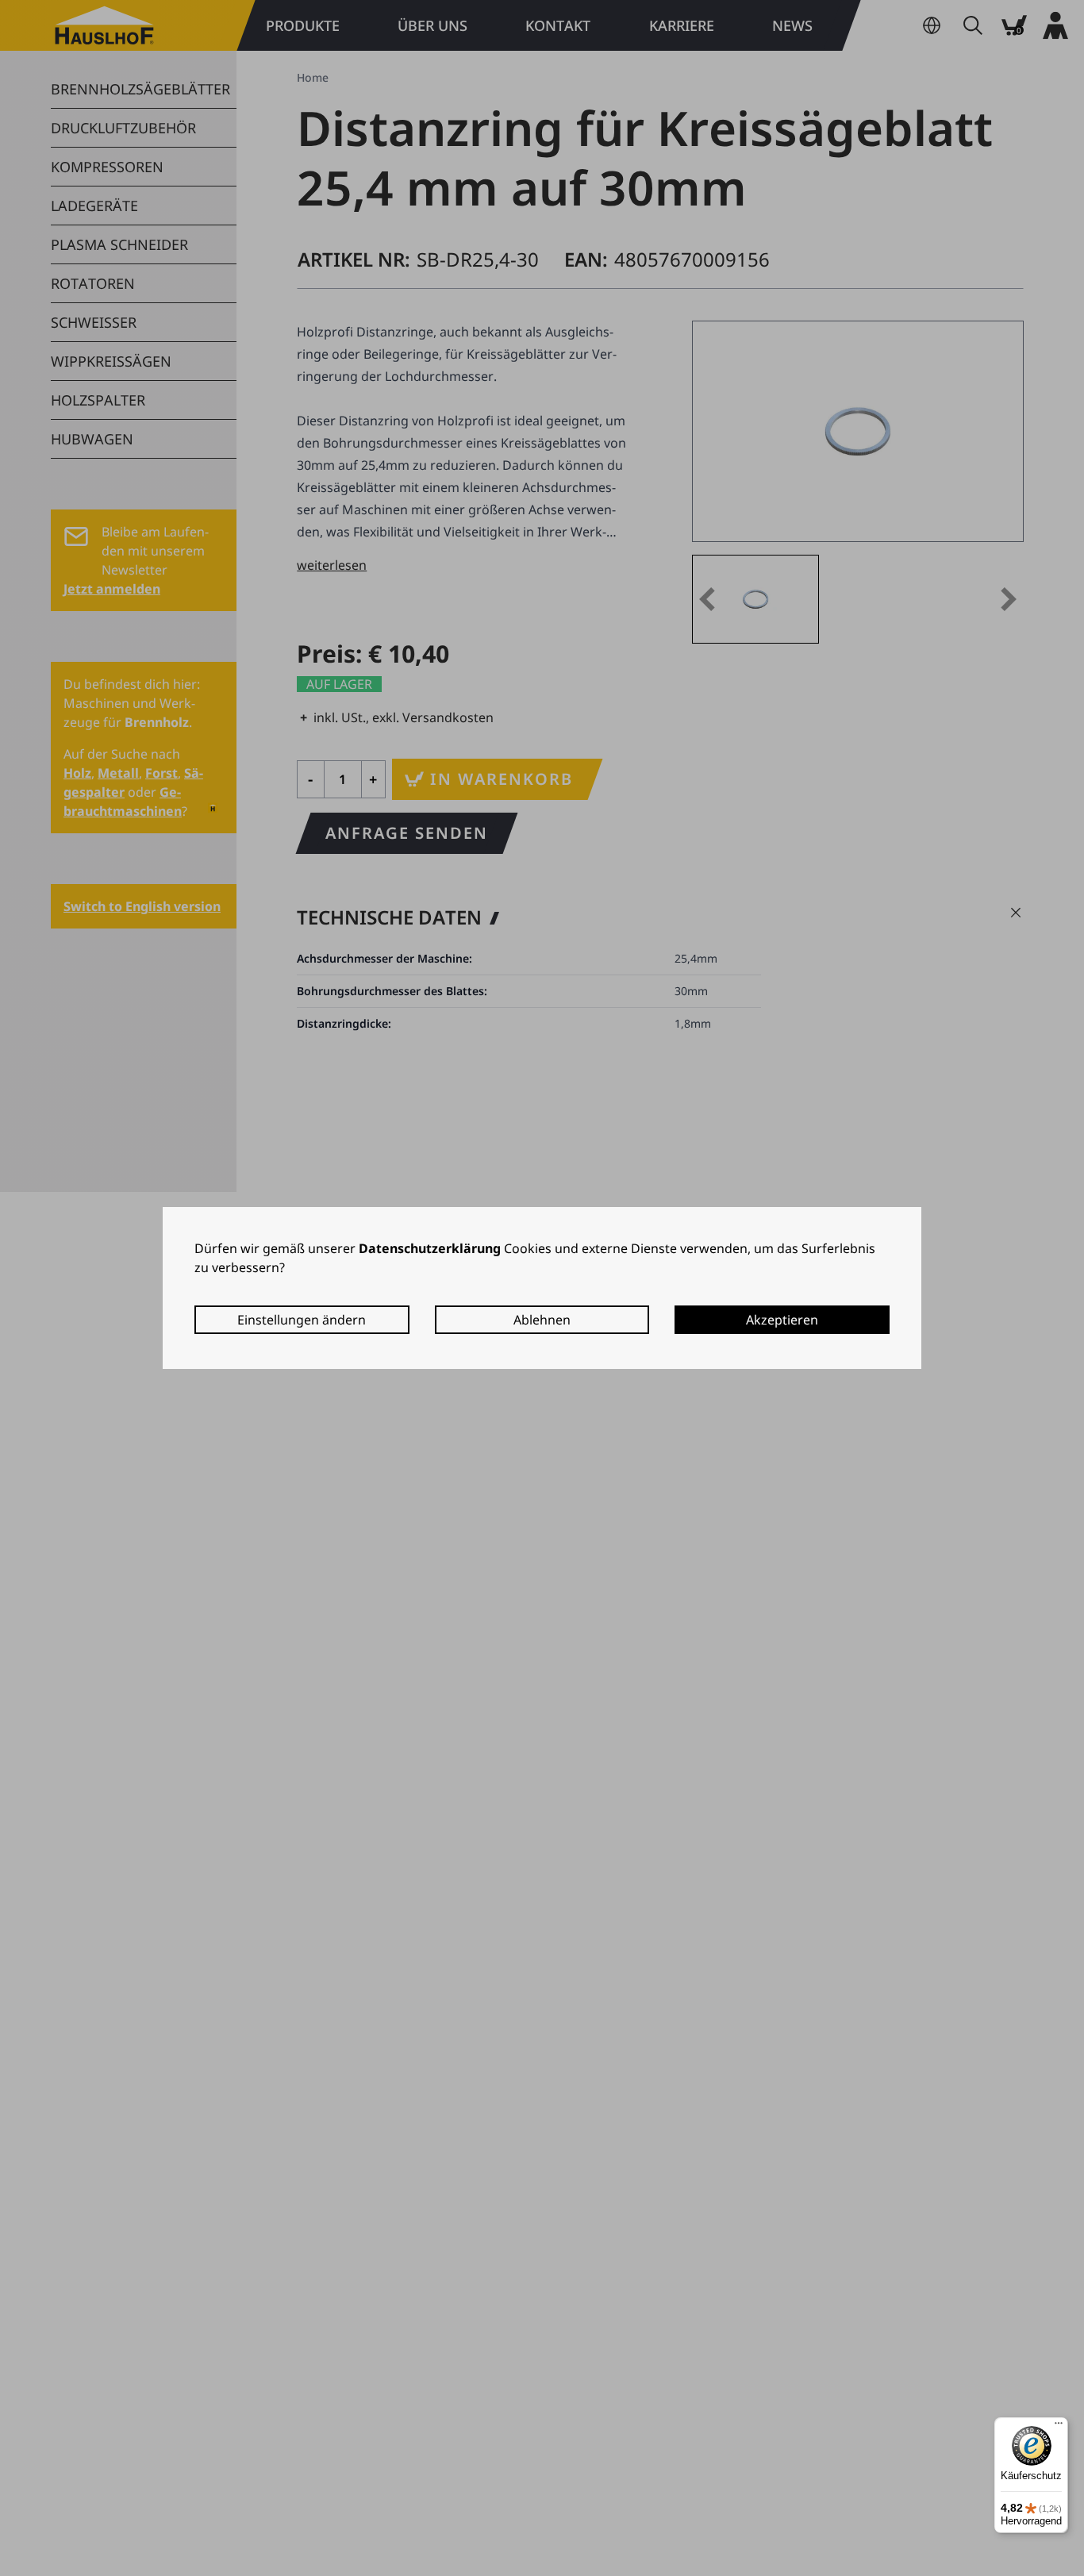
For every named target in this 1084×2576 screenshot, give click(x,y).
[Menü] (1059, 2427)
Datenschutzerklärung (430, 1248)
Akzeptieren (782, 1320)
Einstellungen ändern (302, 1320)
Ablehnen (542, 1320)
